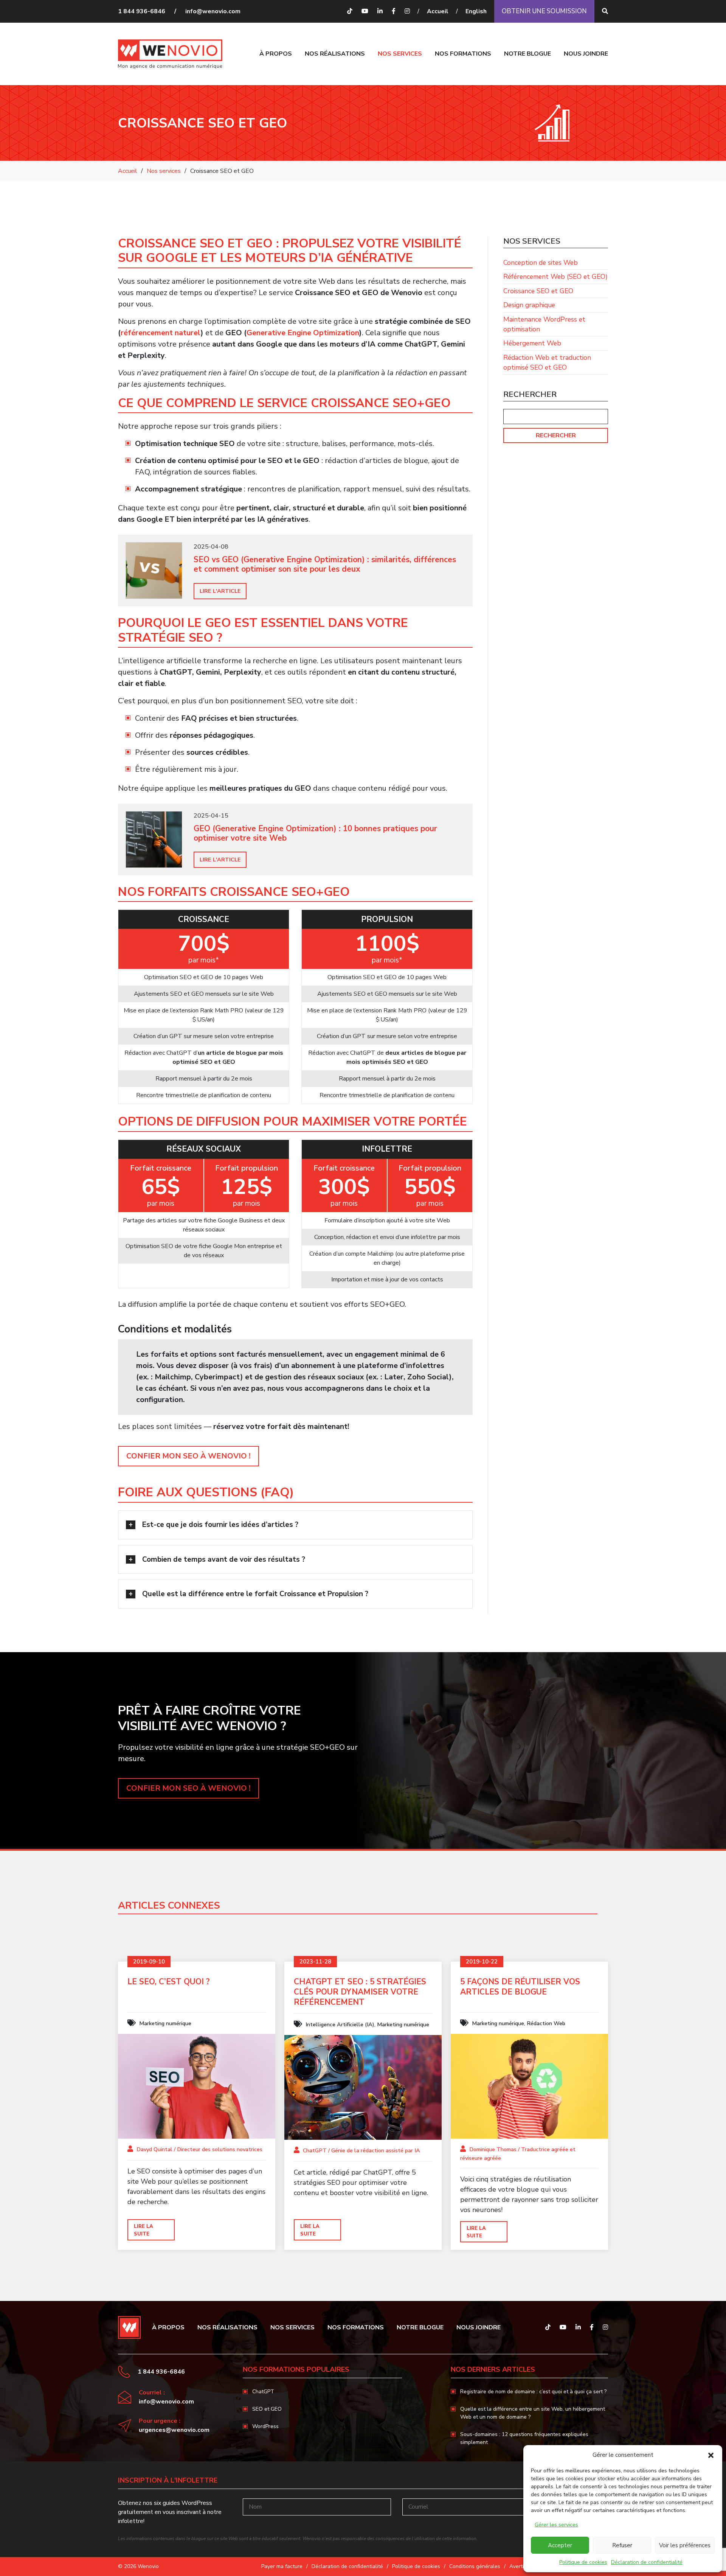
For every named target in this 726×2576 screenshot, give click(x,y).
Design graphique (529, 305)
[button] (711, 2455)
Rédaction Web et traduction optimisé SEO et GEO (547, 362)
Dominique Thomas (493, 2149)
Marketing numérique (165, 2023)
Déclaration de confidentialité (647, 2562)
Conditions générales (475, 2566)
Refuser (622, 2545)
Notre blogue (527, 54)
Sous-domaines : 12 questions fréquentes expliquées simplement (524, 2438)
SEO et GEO (267, 2409)
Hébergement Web (532, 343)
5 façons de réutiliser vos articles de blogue (520, 1987)
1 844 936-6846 (142, 11)
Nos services (400, 54)
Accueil (438, 11)
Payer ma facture (282, 2566)
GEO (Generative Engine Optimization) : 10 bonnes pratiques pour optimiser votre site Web (315, 833)
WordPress (265, 2426)
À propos (276, 54)
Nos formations (463, 54)
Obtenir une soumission (544, 11)
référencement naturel (161, 333)
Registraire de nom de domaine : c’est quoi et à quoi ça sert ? (533, 2392)
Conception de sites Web (541, 263)
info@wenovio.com (213, 11)
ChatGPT (315, 2150)
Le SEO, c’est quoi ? (169, 1982)
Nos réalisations (335, 54)
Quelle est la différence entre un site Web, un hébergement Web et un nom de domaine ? (533, 2413)
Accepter (560, 2545)
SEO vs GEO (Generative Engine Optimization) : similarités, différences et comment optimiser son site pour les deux (325, 564)
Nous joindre (586, 54)
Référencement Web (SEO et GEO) (555, 277)
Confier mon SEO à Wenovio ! (188, 1456)
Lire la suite (143, 2230)
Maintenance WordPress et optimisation (544, 324)
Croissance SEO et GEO (538, 291)
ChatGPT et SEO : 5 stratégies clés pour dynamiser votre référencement (360, 1992)
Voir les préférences (685, 2545)
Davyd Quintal (154, 2149)
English (476, 11)
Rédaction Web (546, 2023)
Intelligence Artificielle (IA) (340, 2024)
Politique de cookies (583, 2562)
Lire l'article (220, 591)
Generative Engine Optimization (303, 333)
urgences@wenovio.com (174, 2430)
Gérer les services (556, 2525)
